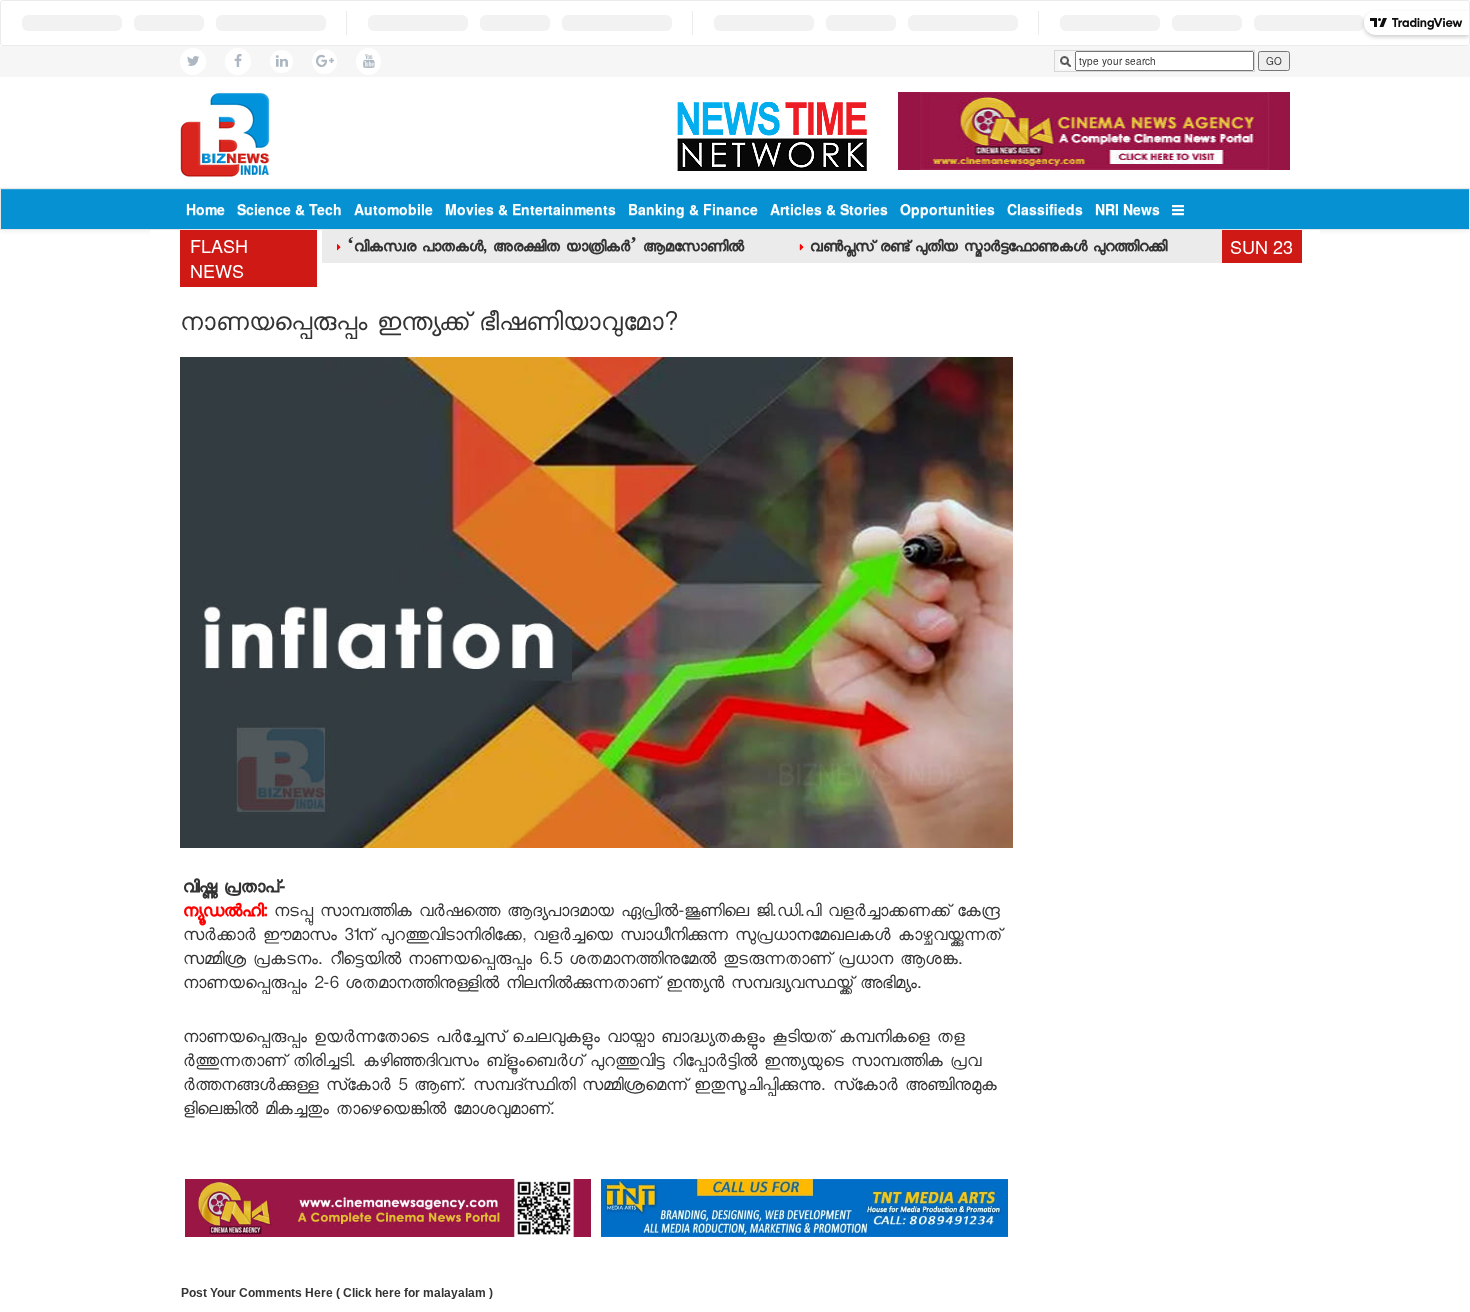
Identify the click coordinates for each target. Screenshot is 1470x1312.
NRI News (1127, 209)
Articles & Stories (829, 209)
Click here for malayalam (414, 1293)
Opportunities (947, 209)
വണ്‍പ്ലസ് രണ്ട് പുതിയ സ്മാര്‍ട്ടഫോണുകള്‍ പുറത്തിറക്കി (988, 248)
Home (205, 209)
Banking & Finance (693, 209)
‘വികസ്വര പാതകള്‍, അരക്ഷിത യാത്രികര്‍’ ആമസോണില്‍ (545, 248)
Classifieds (1045, 209)
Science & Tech (289, 209)
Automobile (393, 209)
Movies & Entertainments (530, 209)
